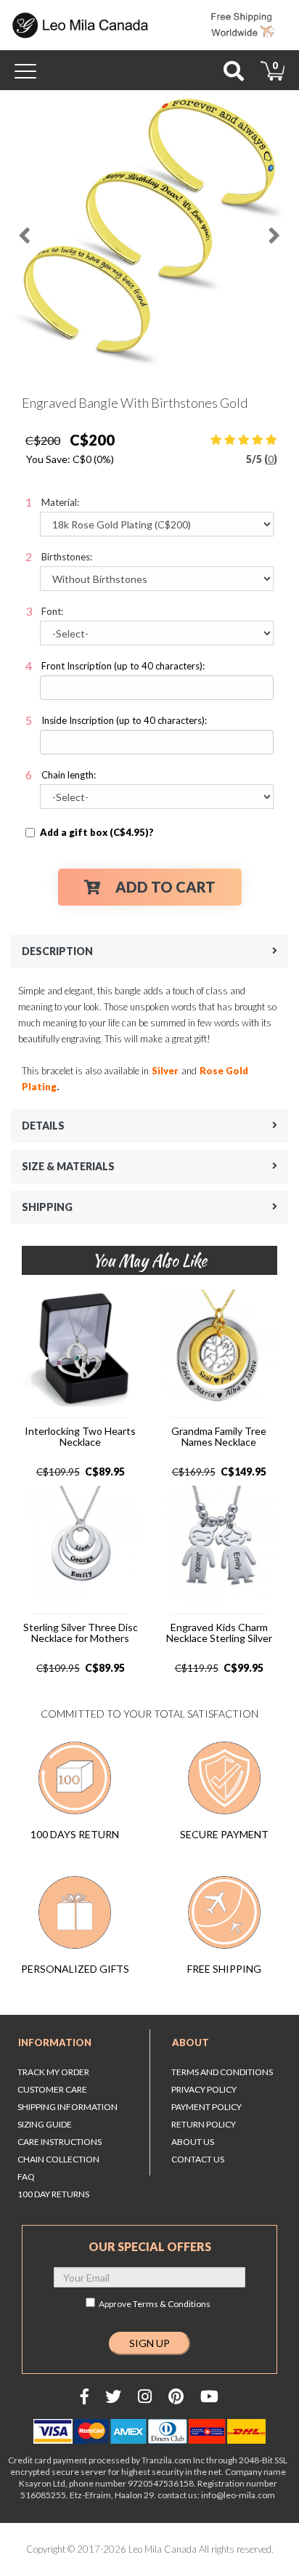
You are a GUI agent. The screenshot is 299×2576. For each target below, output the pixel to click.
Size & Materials (68, 1166)
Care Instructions (60, 2142)
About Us (193, 2142)
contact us (198, 2159)
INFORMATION (55, 2042)
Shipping (47, 1207)
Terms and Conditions (222, 2072)
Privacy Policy (204, 2089)
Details (43, 1126)
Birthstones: (67, 557)
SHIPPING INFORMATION (67, 2107)
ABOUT (191, 2042)
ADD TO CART (165, 887)
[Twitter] (113, 2396)
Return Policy (204, 2124)
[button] (25, 230)
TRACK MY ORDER (53, 2072)
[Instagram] (145, 2396)
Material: (60, 502)
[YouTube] (209, 2396)
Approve (155, 2304)
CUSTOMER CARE (52, 2089)
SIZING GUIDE (45, 2124)
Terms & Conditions (172, 2304)
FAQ (26, 2177)
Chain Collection (58, 2159)
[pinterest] (176, 2396)
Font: (52, 611)
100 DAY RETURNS (53, 2194)
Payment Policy (206, 2107)
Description (57, 951)
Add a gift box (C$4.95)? (97, 832)
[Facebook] (85, 2396)
